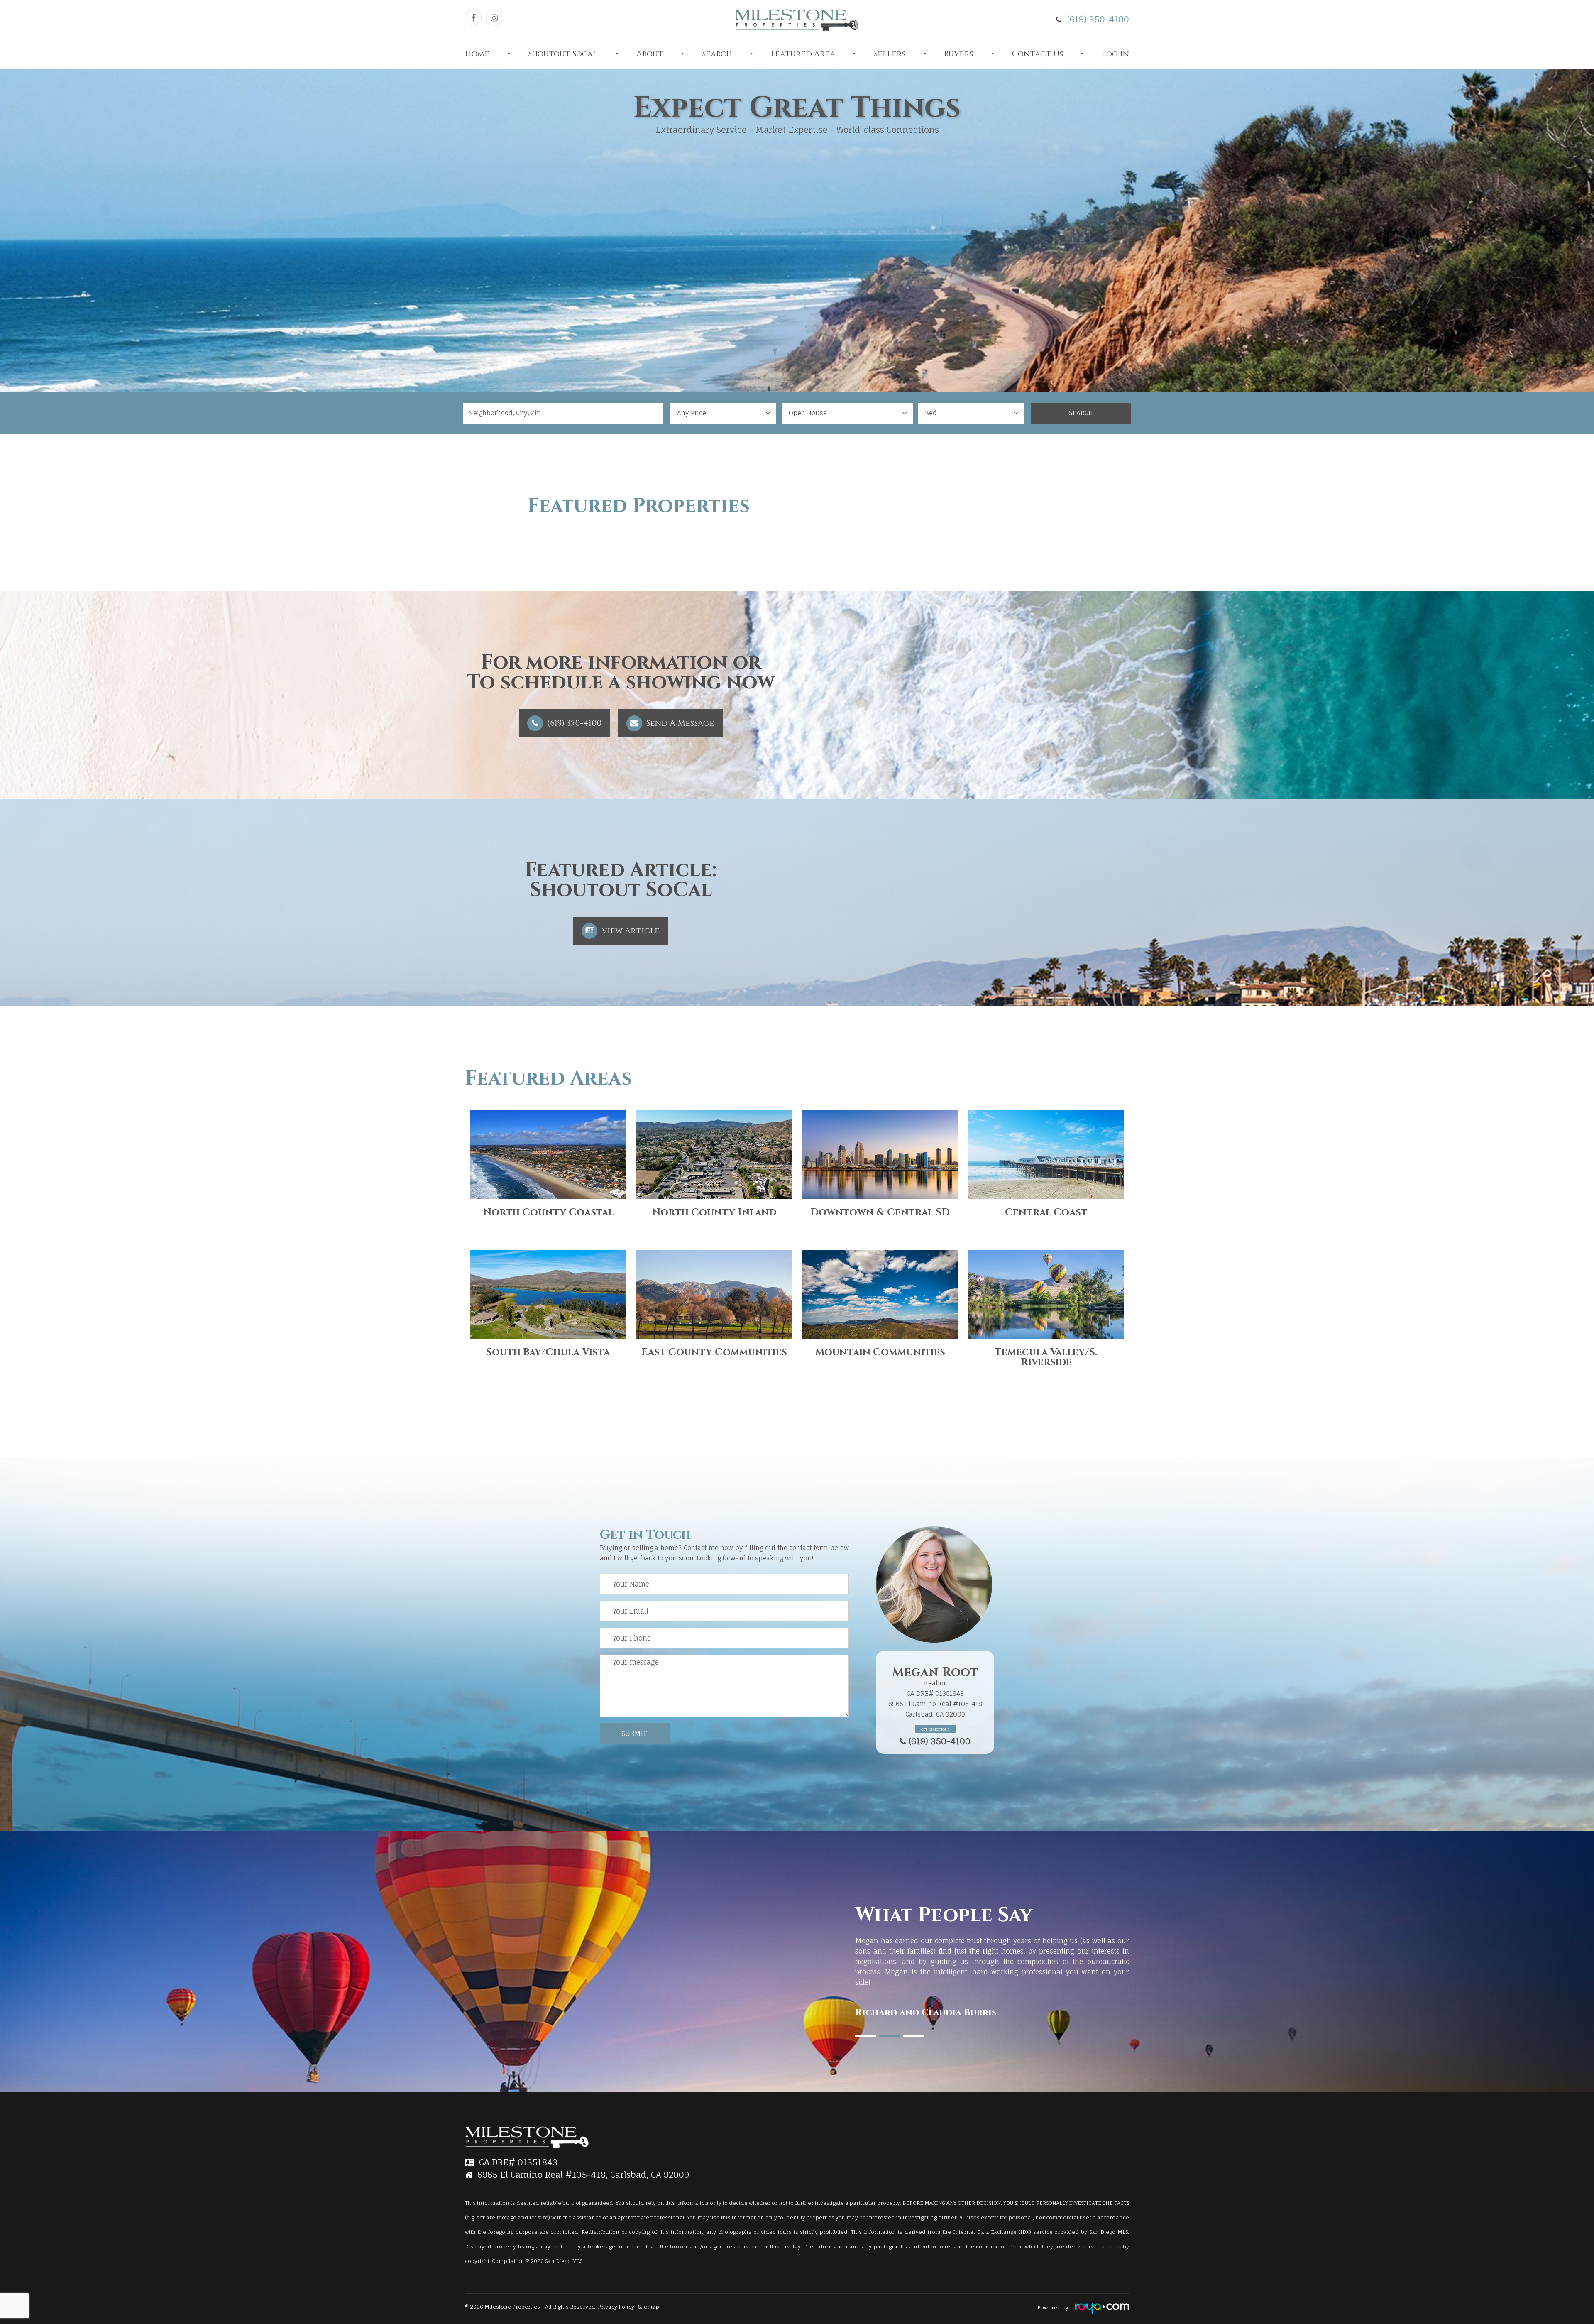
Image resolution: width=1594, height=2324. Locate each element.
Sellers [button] (890, 54)
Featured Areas (548, 1079)
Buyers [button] (958, 54)
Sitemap (649, 2307)
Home (477, 54)
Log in (1115, 54)
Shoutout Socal (563, 54)
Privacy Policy (617, 2307)
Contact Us (1038, 54)
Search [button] (717, 54)
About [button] (650, 54)
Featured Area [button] (803, 54)
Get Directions (935, 1729)
